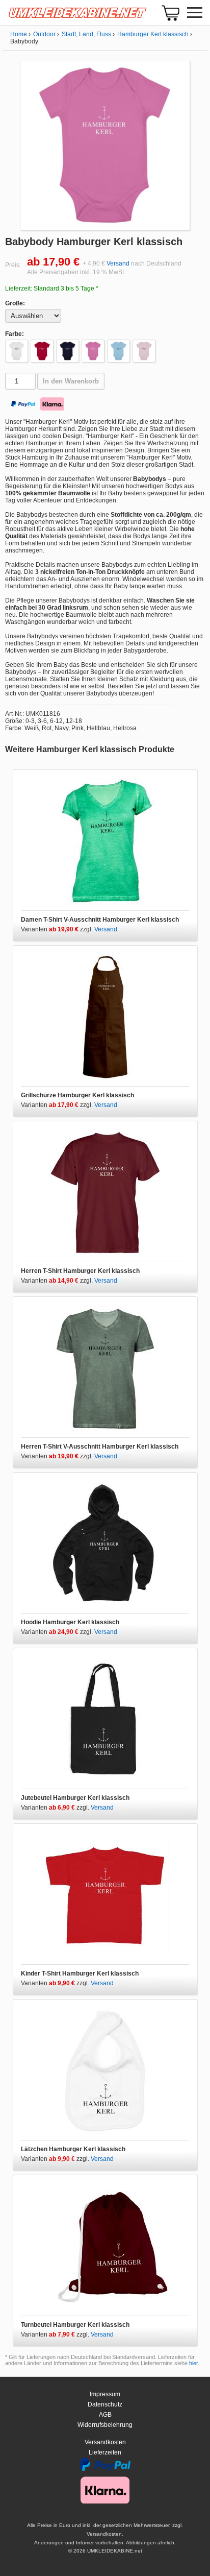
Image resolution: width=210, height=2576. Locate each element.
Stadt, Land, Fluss (86, 34)
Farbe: (15, 334)
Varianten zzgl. (58, 929)
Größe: (15, 303)
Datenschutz (105, 2404)
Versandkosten (105, 2442)
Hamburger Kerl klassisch (153, 34)
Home (19, 34)
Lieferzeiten (105, 2452)
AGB (105, 2415)
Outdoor (44, 34)
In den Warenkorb (71, 381)
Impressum (105, 2394)
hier (193, 2363)
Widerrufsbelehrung (105, 2425)
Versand (118, 263)
